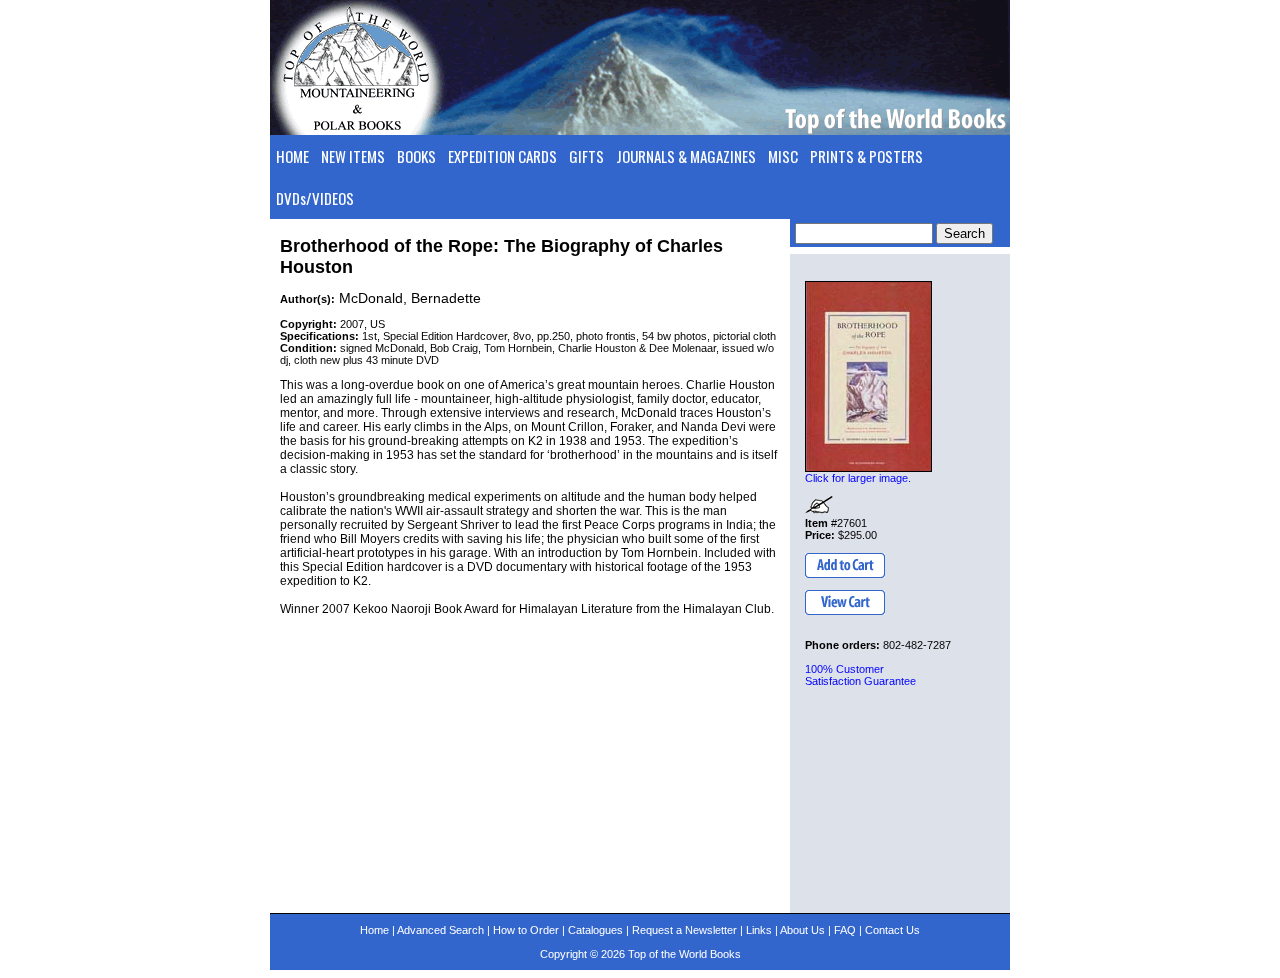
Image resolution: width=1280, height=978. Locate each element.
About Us (802, 930)
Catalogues (595, 930)
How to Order (526, 930)
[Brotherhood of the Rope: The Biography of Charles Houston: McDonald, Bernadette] (868, 376)
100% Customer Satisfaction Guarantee (860, 675)
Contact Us (892, 930)
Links (759, 930)
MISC (783, 156)
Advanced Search (440, 930)
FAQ (845, 930)
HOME (292, 156)
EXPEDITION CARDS (502, 156)
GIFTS (586, 156)
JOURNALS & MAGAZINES (686, 156)
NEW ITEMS (353, 156)
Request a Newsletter (684, 930)
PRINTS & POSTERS (866, 156)
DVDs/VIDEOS (315, 198)
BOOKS (416, 156)
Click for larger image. (858, 478)
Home (374, 930)
